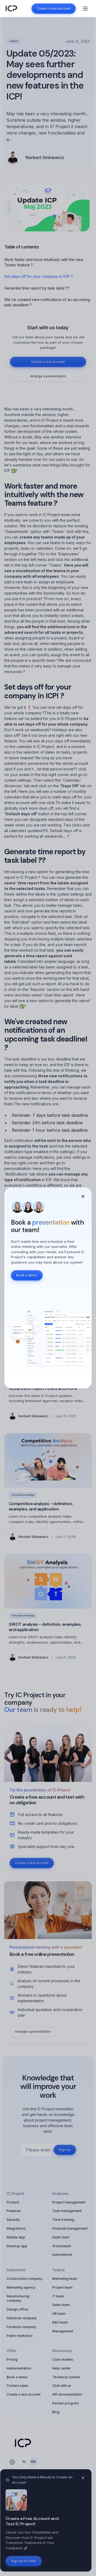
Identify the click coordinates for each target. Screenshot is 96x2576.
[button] (85, 9)
